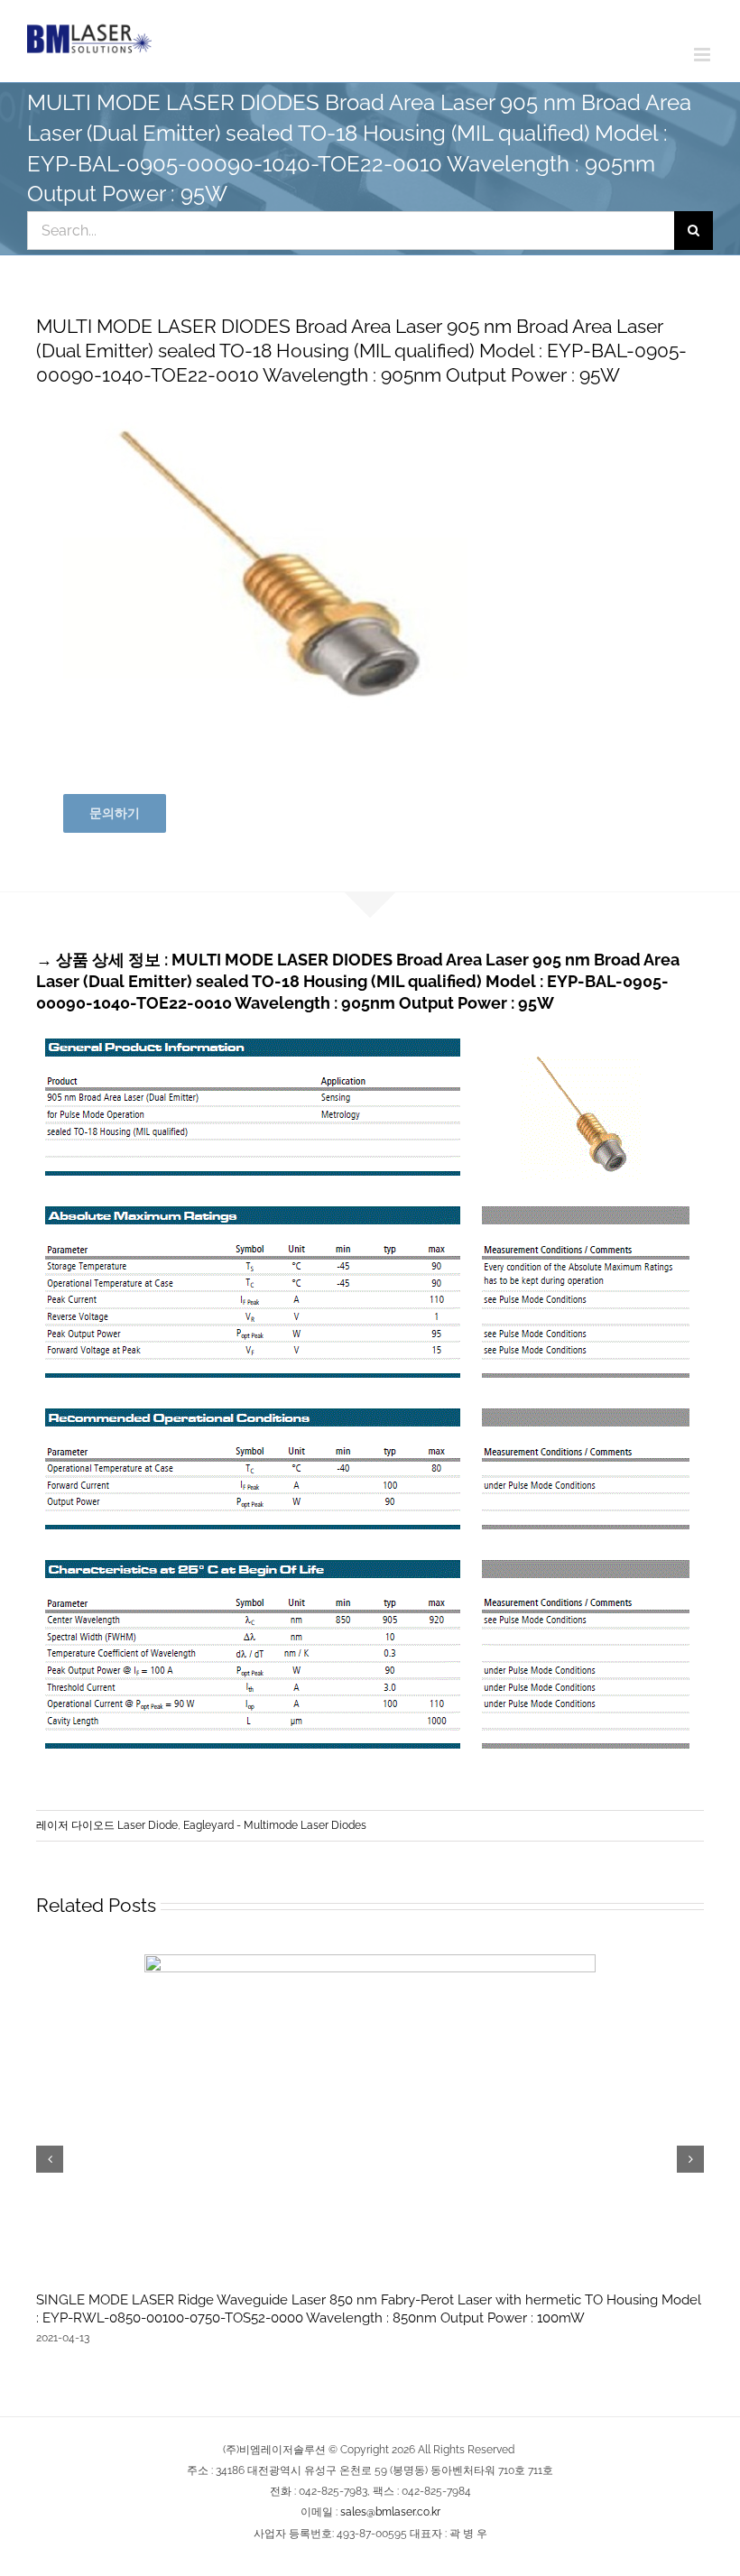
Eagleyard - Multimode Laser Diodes (275, 1825)
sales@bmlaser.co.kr (390, 2512)
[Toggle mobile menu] (703, 55)
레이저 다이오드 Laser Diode (107, 1825)
